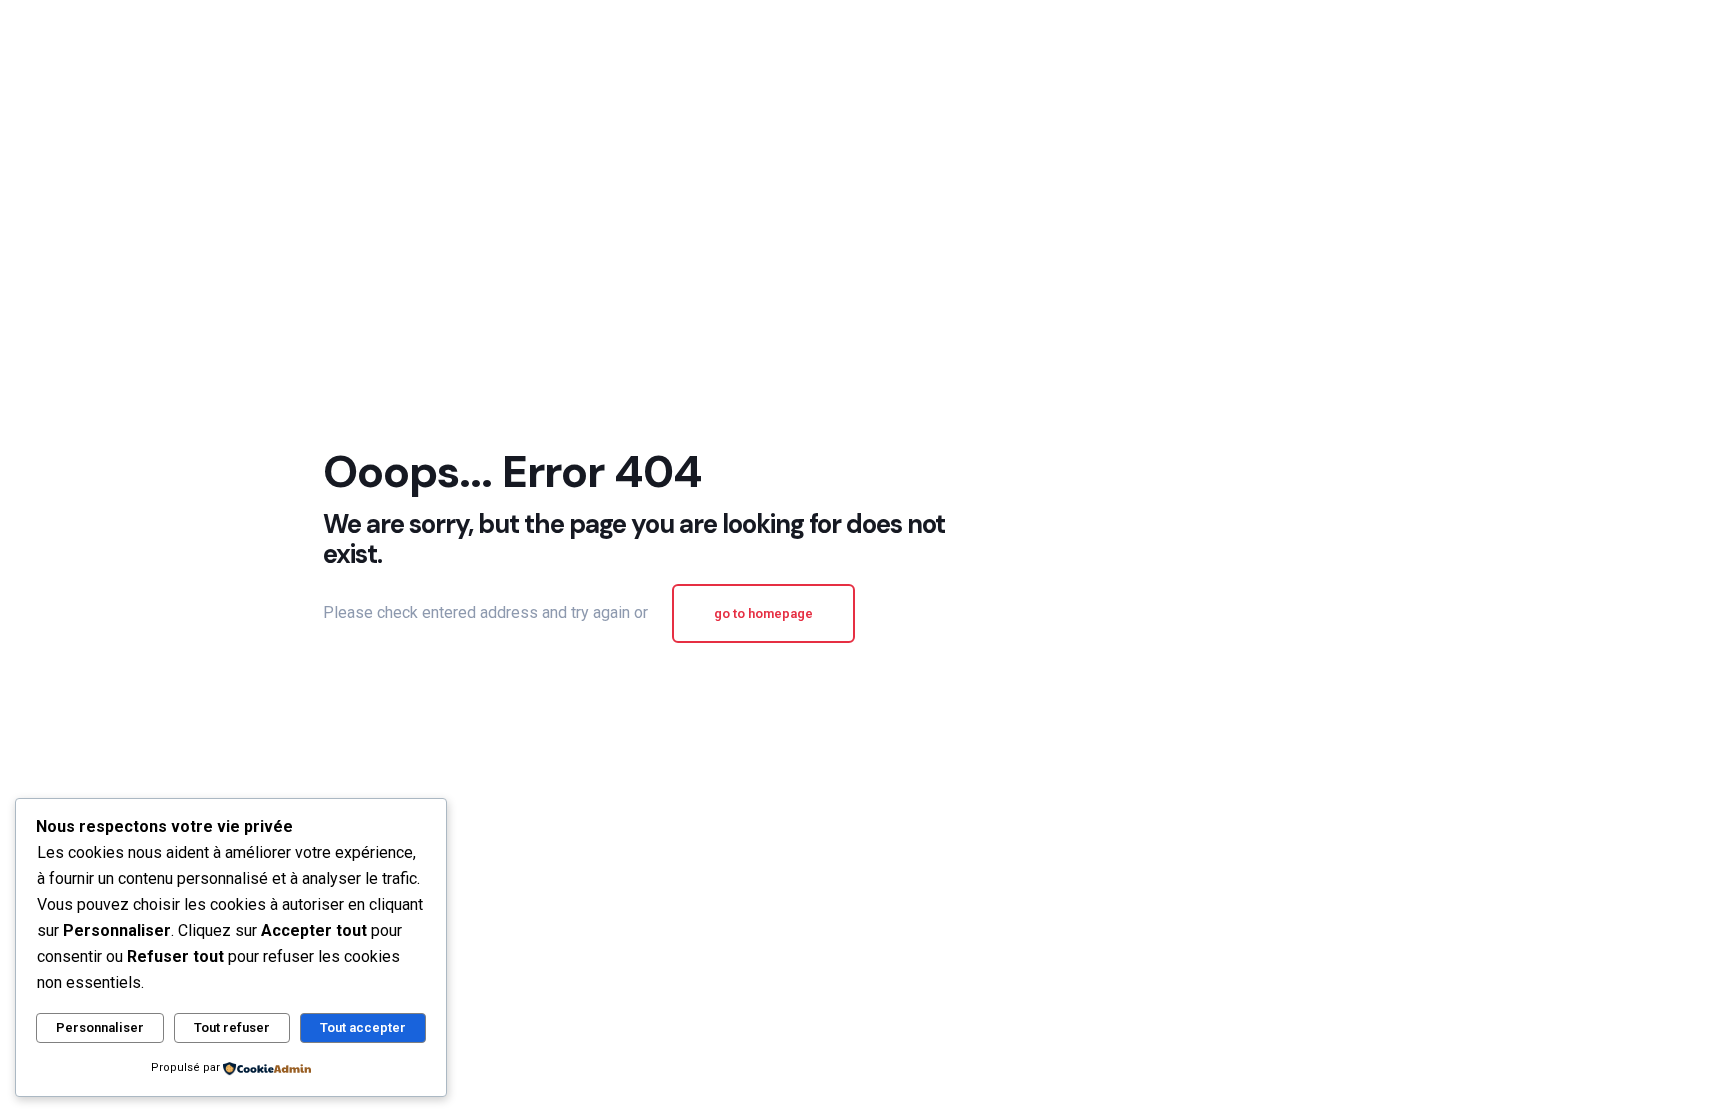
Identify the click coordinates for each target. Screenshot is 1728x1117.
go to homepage (763, 613)
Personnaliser (100, 1027)
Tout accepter (363, 1027)
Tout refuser (232, 1027)
